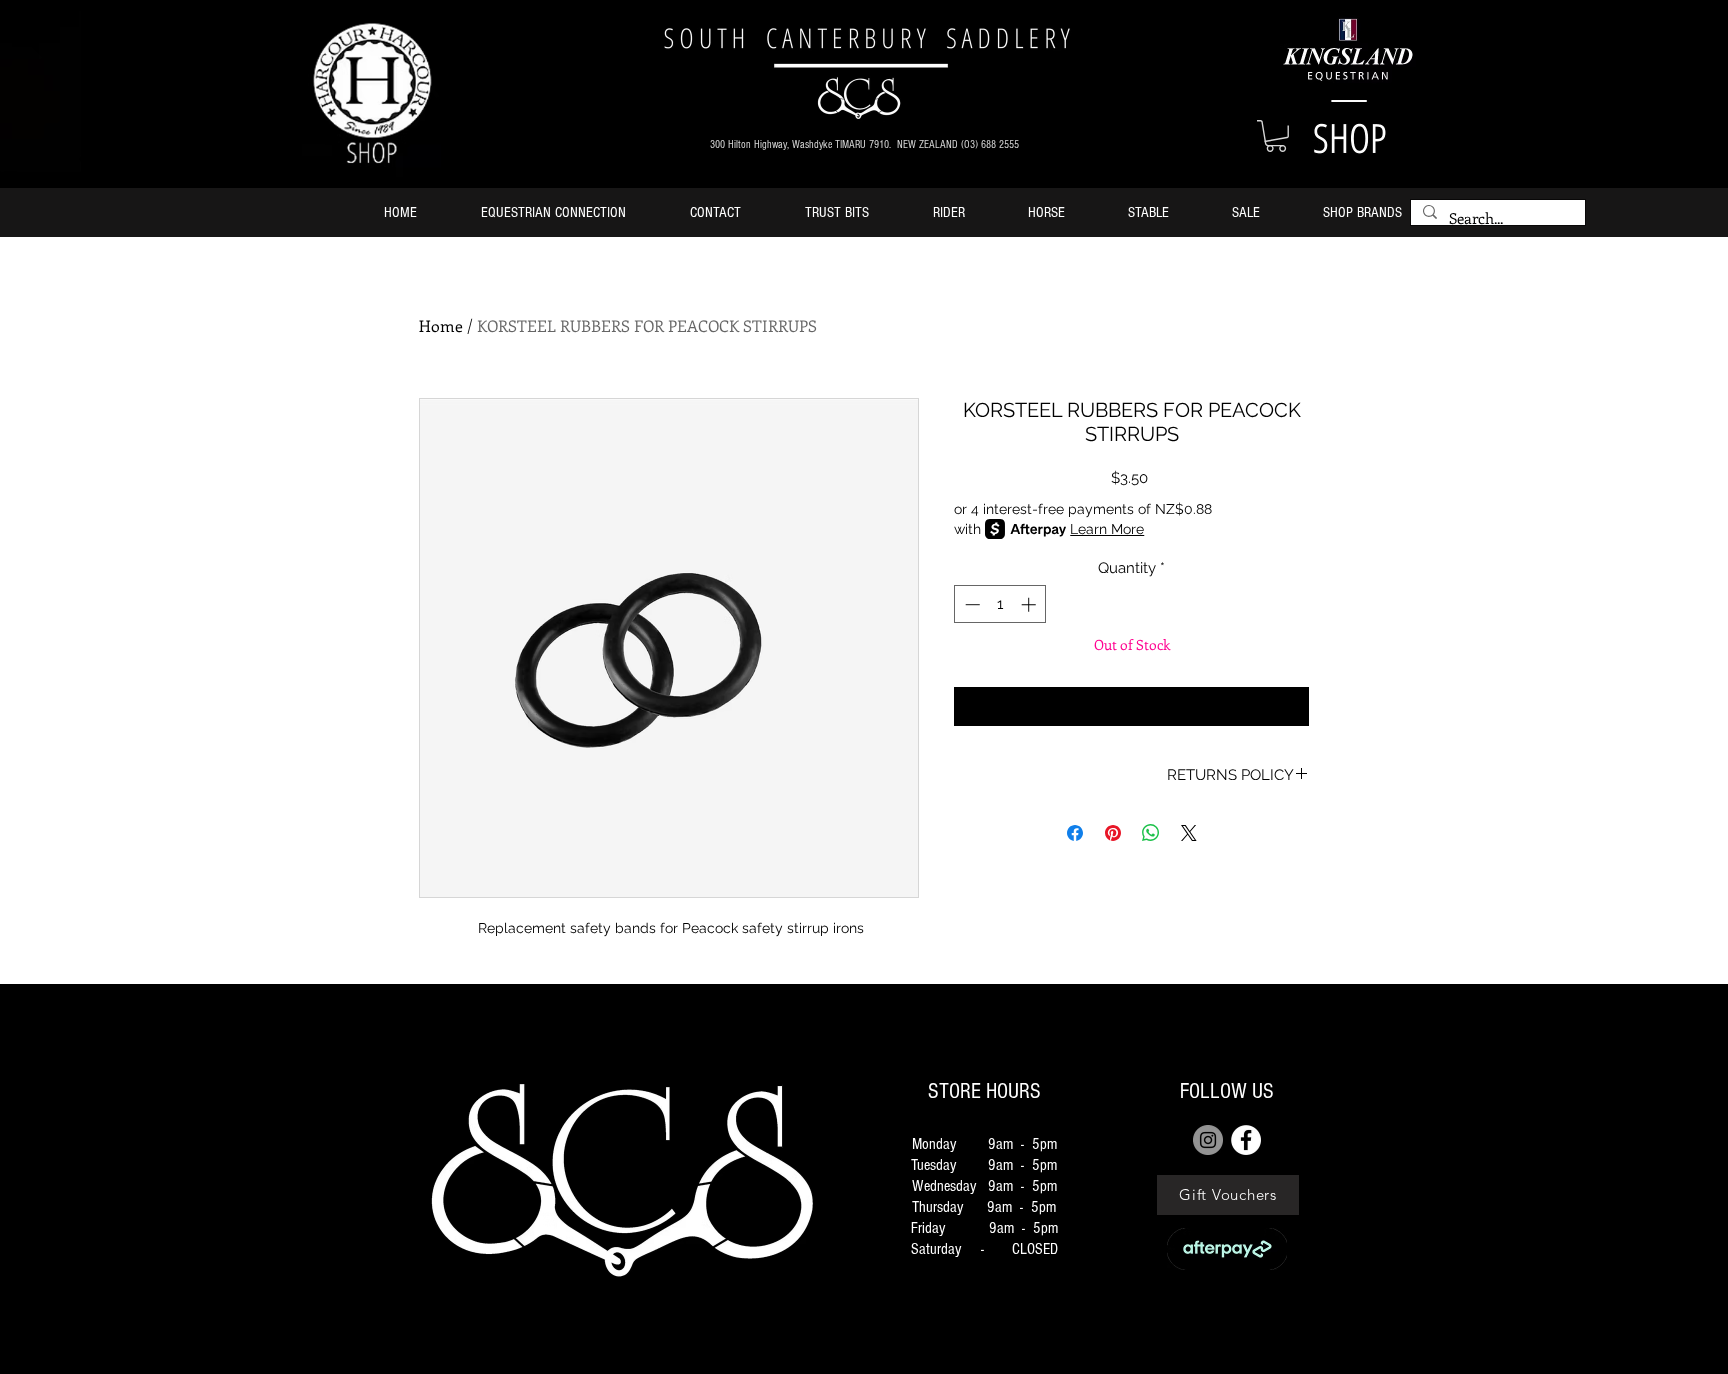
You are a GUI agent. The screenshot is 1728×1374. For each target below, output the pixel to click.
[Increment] (1030, 604)
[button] (1276, 136)
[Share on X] (1189, 833)
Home (441, 325)
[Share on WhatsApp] (1151, 833)
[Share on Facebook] (1075, 833)
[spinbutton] (1000, 604)
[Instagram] (1208, 1140)
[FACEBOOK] (1246, 1140)
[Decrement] (970, 604)
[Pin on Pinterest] (1113, 833)
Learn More (1107, 529)
